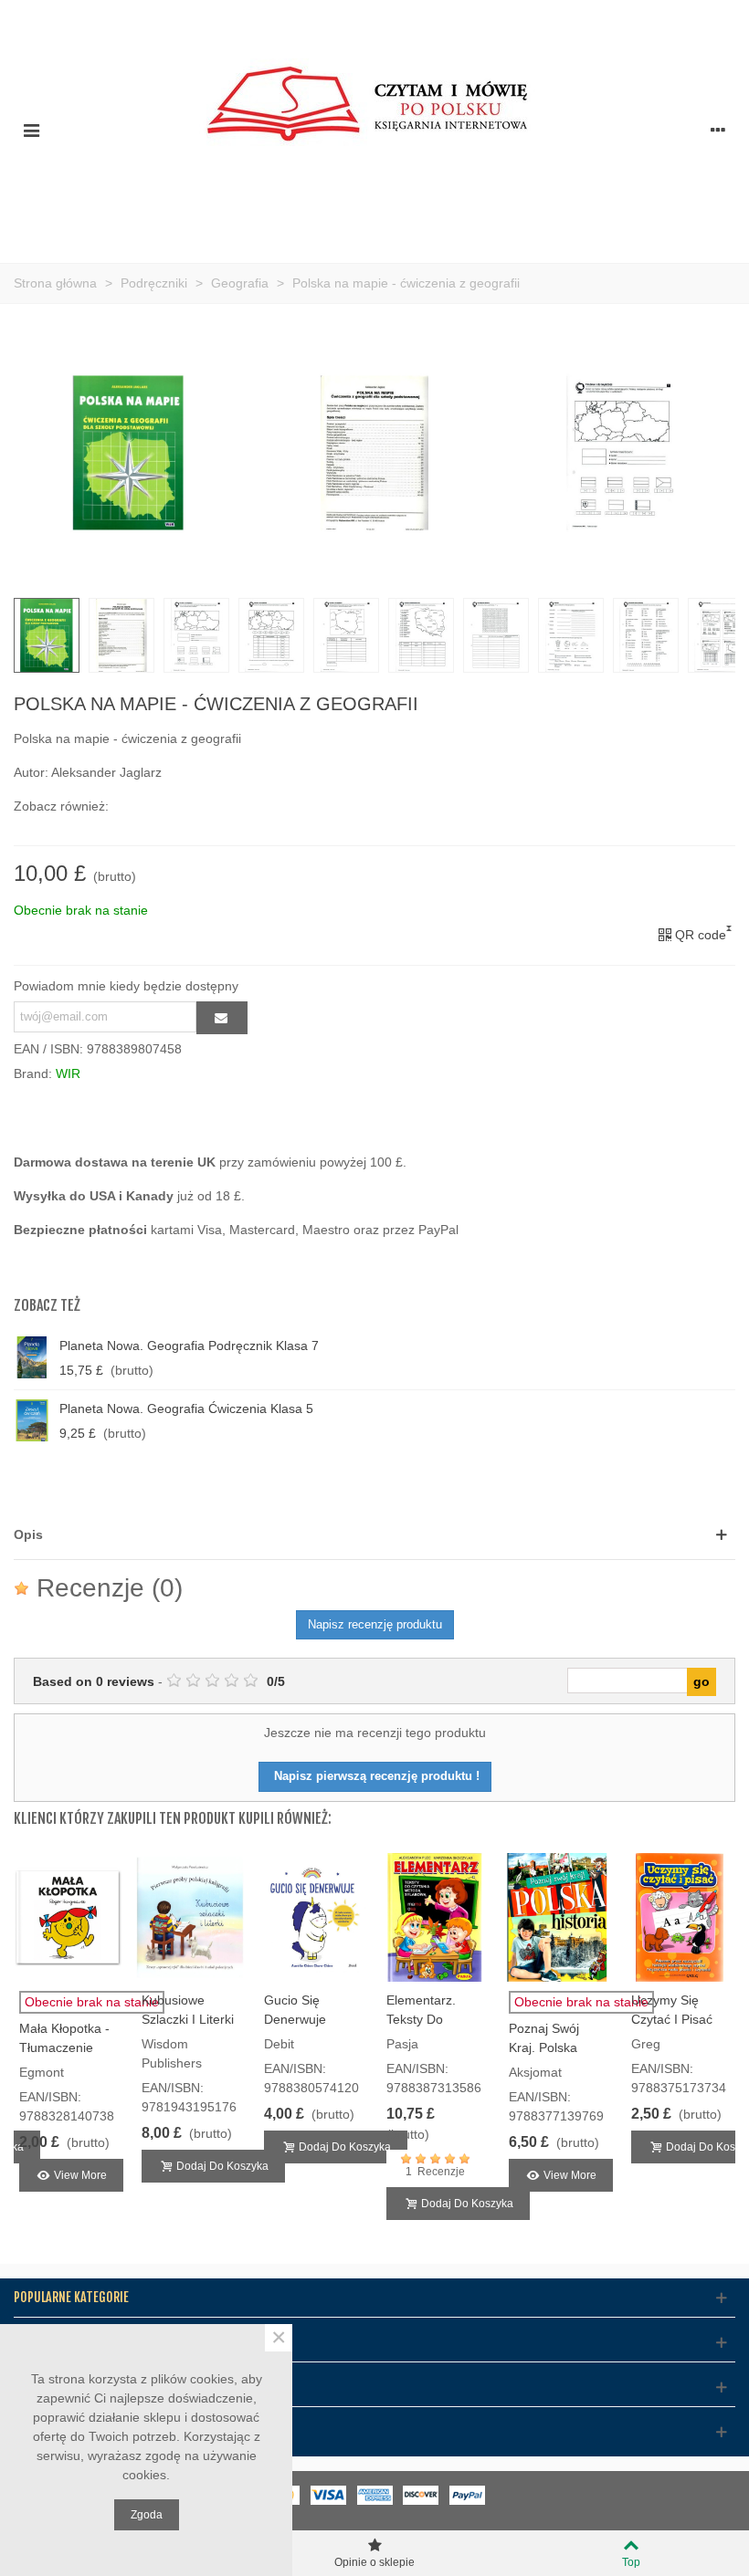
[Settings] (718, 130)
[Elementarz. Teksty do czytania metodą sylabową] (435, 1918)
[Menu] (31, 130)
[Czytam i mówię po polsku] (374, 129)
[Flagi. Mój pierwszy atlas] (595, 1357)
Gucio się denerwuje (295, 2010)
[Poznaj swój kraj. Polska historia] (557, 1918)
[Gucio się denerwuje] (312, 1918)
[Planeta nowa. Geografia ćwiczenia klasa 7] (595, 1420)
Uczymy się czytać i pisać (672, 2010)
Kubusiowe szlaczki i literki (188, 2010)
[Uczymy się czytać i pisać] (680, 1918)
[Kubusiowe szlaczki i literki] (190, 1918)
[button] (374, 1535)
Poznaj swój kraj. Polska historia (544, 2047)
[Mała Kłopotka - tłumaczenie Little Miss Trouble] (68, 1918)
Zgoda (147, 2515)
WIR (68, 1073)
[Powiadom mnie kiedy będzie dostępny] (222, 1018)
